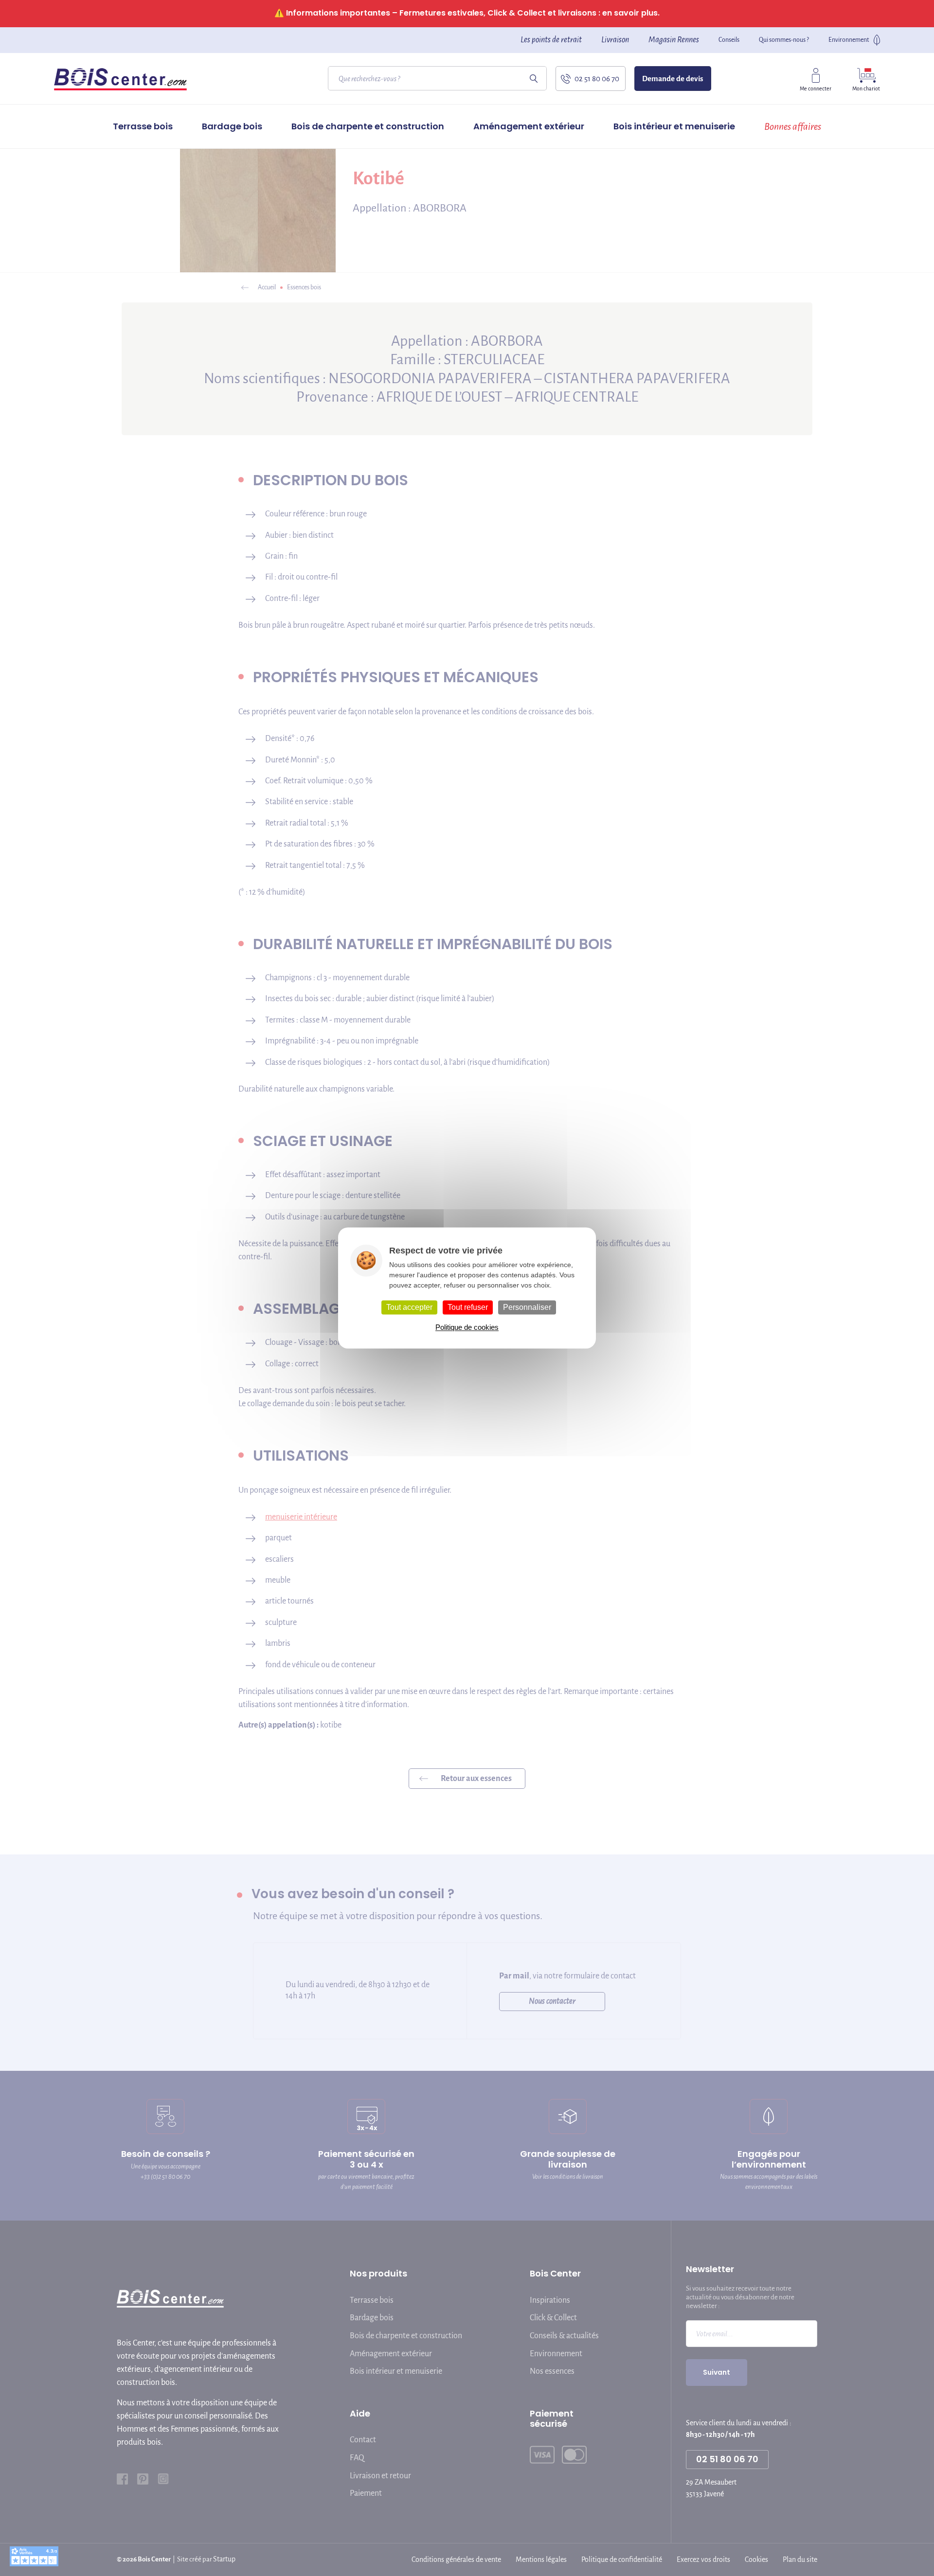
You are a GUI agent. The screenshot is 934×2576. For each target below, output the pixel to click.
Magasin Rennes (674, 40)
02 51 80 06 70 (597, 79)
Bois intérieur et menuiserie (674, 126)
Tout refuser (468, 1307)
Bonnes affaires (793, 126)
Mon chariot (866, 88)
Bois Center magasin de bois (120, 79)
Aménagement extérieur (529, 126)
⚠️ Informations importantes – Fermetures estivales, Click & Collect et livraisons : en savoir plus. (467, 13)
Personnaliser (527, 1307)
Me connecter (816, 88)
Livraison (615, 40)
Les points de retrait (551, 40)
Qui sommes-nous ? (784, 40)
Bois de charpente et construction (368, 126)
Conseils (729, 40)
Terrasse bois (143, 126)
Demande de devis (673, 79)
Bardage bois (232, 126)
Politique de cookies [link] (467, 1328)
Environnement (849, 40)
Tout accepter (409, 1307)
